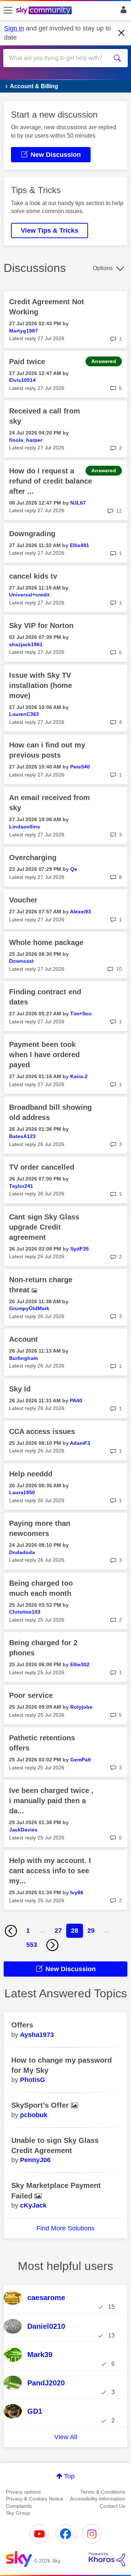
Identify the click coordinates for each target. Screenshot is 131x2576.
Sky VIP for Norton (41, 625)
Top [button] (69, 2476)
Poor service (31, 1695)
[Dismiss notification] (122, 33)
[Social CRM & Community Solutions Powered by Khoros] (107, 2559)
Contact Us (112, 2506)
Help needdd (31, 1474)
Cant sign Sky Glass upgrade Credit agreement (44, 1227)
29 (91, 1931)
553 (32, 1945)
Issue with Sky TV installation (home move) (41, 685)
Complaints (19, 2506)
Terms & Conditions (103, 2492)
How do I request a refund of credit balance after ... (51, 481)
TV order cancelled (42, 1167)
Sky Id (20, 1389)
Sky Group (18, 2513)
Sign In (122, 12)
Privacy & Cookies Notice (35, 2499)
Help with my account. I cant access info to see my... (50, 1871)
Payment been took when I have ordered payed (44, 1055)
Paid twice (27, 362)
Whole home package (46, 942)
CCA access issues (42, 1431)
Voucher (23, 900)
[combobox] (59, 58)
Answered (104, 361)
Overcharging (33, 857)
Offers (22, 2025)
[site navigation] (8, 11)
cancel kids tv (33, 576)
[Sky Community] (45, 11)
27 (58, 1931)
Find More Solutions (65, 2228)
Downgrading (32, 534)
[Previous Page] (11, 1931)
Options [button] (103, 268)
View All (66, 2437)
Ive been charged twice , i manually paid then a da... (51, 1801)
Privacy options (23, 2492)
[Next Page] (52, 1945)
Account (23, 1339)
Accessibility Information (98, 2499)
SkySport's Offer (41, 2105)
